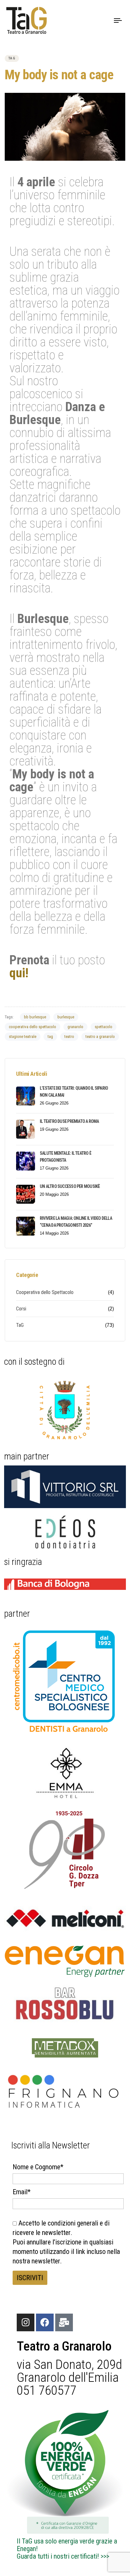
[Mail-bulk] (64, 2322)
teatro (69, 1036)
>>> (105, 2556)
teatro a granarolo (100, 1036)
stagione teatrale (23, 1036)
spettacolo (103, 1027)
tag (50, 1036)
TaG (12, 58)
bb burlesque (35, 1017)
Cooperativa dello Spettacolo (45, 1292)
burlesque (66, 1017)
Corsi (21, 1309)
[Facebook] (45, 2322)
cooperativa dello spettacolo (32, 1027)
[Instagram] (26, 2322)
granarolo (75, 1027)
